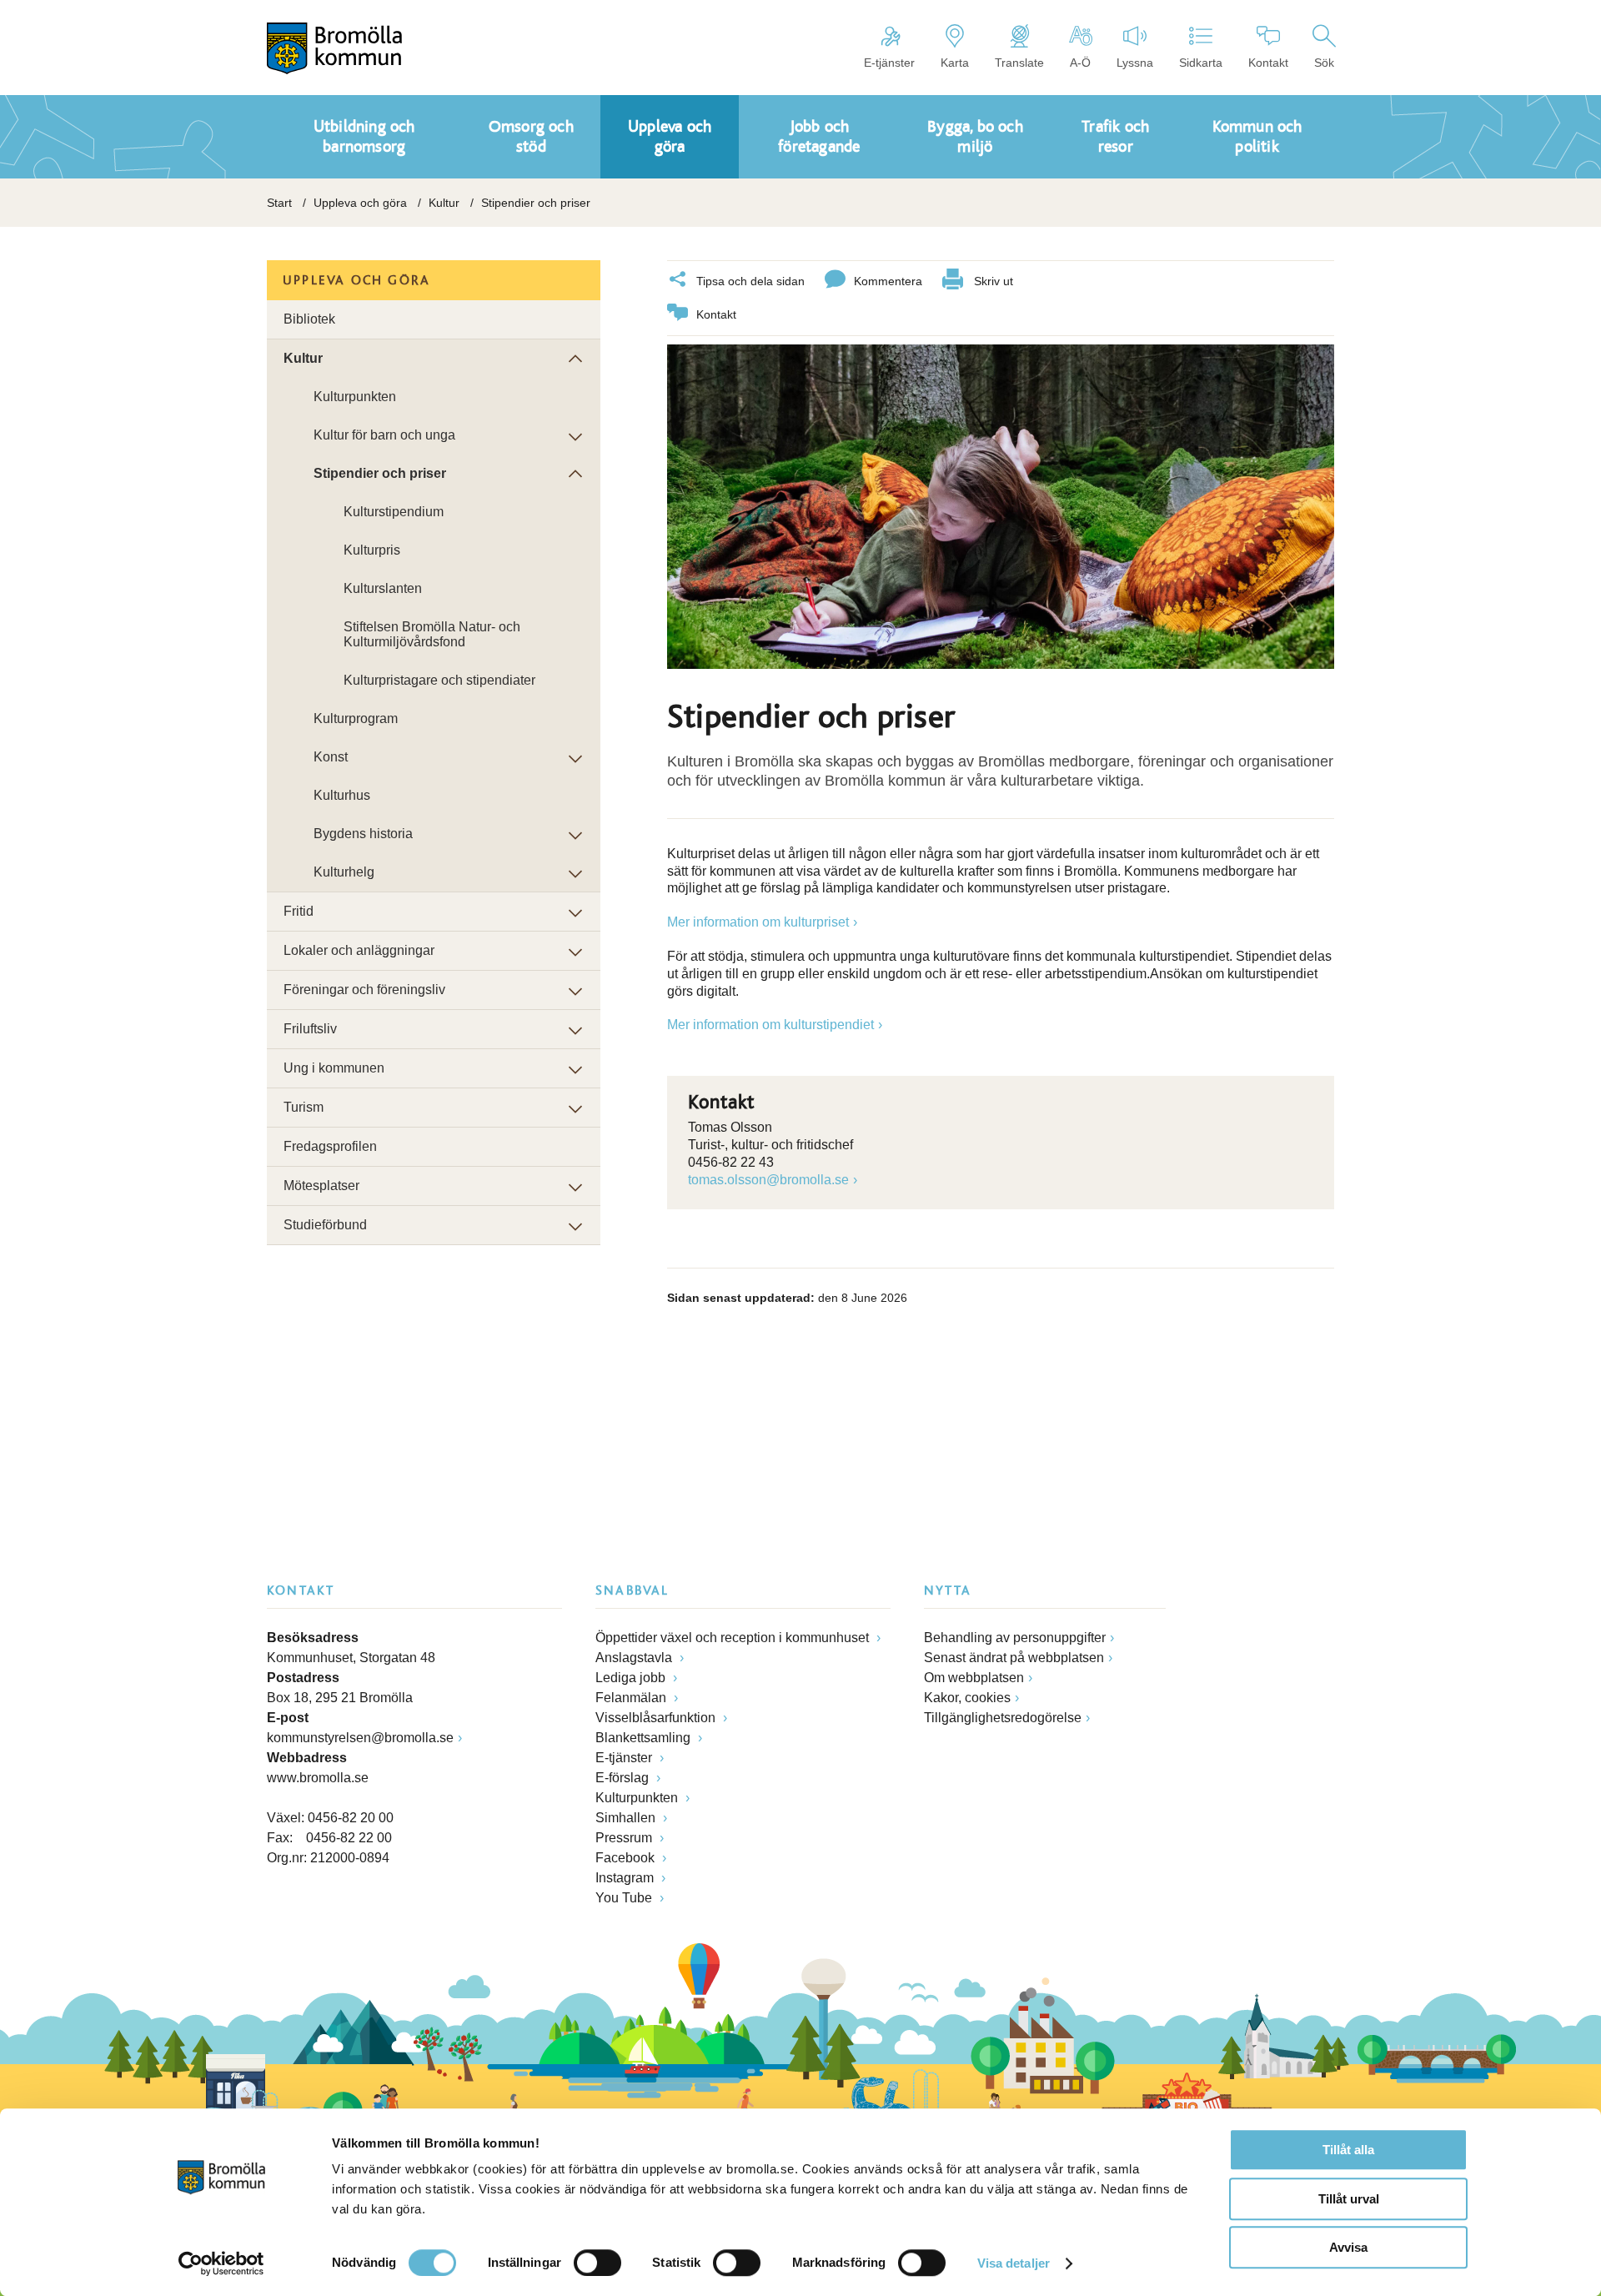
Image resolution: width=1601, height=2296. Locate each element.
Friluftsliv (310, 1029)
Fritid (299, 911)
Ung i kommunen (334, 1068)
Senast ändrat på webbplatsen (1014, 1658)
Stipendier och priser (380, 473)
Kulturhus (342, 795)
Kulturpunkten (355, 397)
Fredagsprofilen (330, 1146)
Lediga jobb (632, 1678)
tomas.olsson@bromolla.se (768, 1180)
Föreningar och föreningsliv (364, 990)
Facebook (627, 1858)
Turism (304, 1107)
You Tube (625, 1898)
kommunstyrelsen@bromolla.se (360, 1738)
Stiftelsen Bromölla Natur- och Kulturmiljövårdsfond (432, 634)
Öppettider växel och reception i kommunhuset (734, 1638)
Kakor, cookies (967, 1698)
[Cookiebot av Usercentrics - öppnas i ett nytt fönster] (221, 2263)
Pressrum (625, 1838)
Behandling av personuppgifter (1015, 1638)
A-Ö (1080, 63)
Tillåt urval (1349, 2199)
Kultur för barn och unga (384, 435)
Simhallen (627, 1818)
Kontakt (1268, 63)
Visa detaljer (1014, 2263)
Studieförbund (325, 1225)
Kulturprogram (356, 718)
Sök (1324, 63)
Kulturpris (372, 550)
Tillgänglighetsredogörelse (1003, 1718)
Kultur (444, 203)
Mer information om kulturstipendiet (770, 1025)
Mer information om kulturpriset (758, 922)
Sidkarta (1201, 63)
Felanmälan (632, 1698)
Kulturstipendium (394, 512)
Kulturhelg (344, 872)
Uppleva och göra (360, 203)
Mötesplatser (321, 1186)
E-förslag (624, 1778)
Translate (1019, 63)
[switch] (597, 2263)
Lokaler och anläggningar (359, 950)
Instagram (626, 1878)
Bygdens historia (363, 834)
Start (279, 203)
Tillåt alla (1348, 2150)
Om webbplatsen (974, 1678)
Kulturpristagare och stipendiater (439, 680)
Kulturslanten (383, 588)
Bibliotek (309, 319)
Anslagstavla (635, 1658)
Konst (331, 757)
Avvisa (1348, 2247)
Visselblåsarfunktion (657, 1718)
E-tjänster (889, 63)
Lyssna (1135, 63)
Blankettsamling (645, 1738)
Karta (955, 63)
